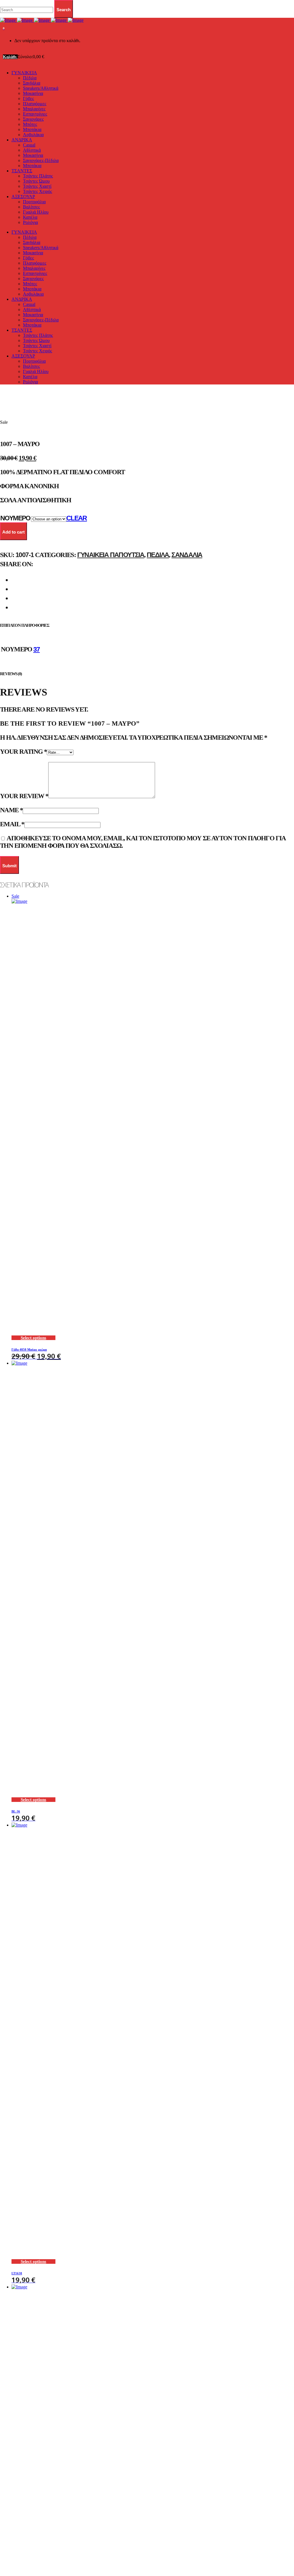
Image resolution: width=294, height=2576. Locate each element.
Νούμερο (15, 518)
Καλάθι (10, 57)
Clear (77, 518)
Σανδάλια (187, 555)
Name (11, 810)
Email (12, 824)
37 (37, 649)
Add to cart (13, 532)
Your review (24, 796)
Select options (33, 1338)
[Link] (42, 20)
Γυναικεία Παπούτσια (111, 555)
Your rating (23, 752)
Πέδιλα (158, 555)
